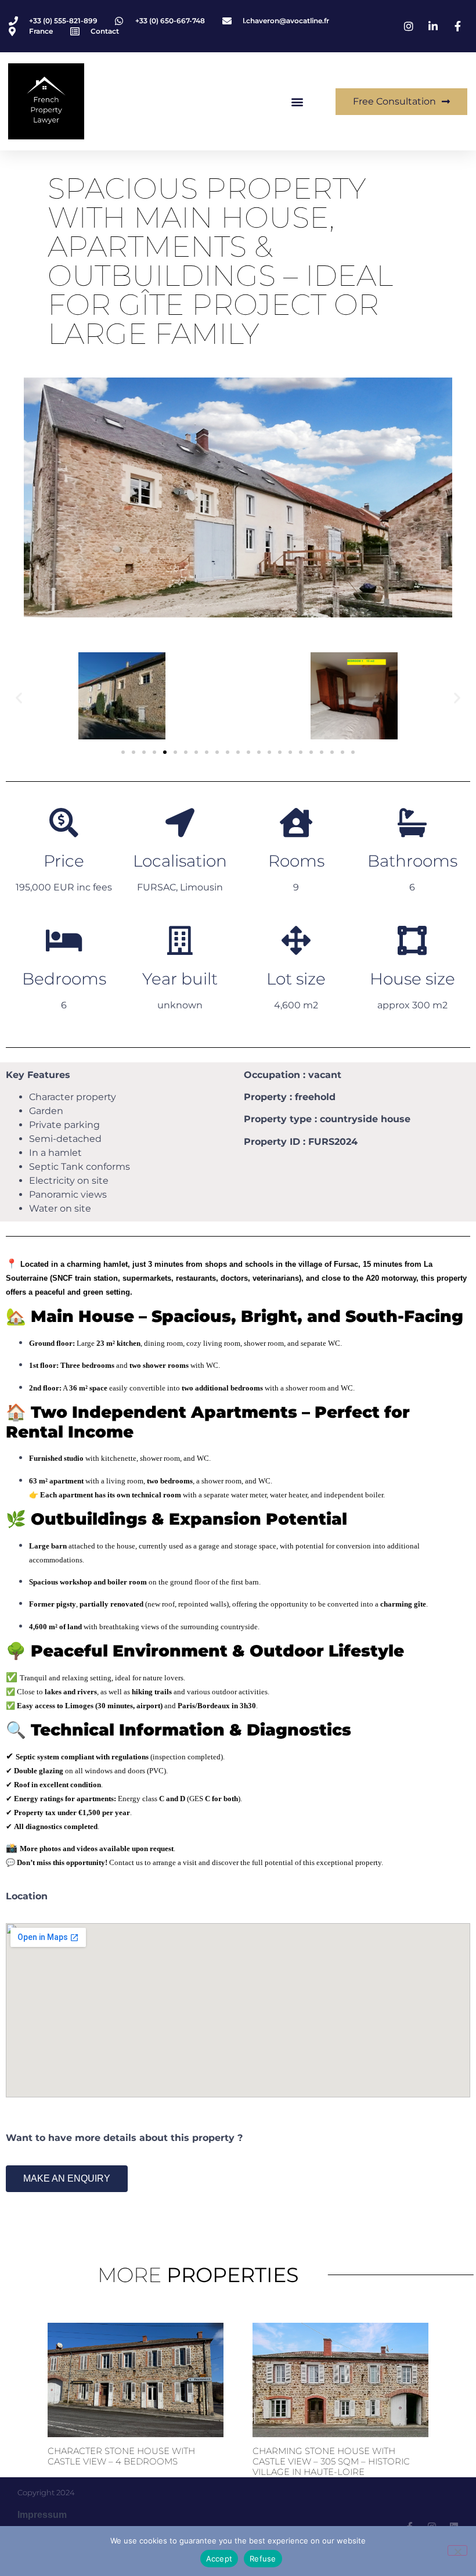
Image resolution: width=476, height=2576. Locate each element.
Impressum (42, 2515)
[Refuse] (457, 2550)
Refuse (263, 2559)
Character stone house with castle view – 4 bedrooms (121, 2456)
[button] (297, 101)
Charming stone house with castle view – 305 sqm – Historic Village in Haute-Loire (331, 2461)
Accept (219, 2559)
